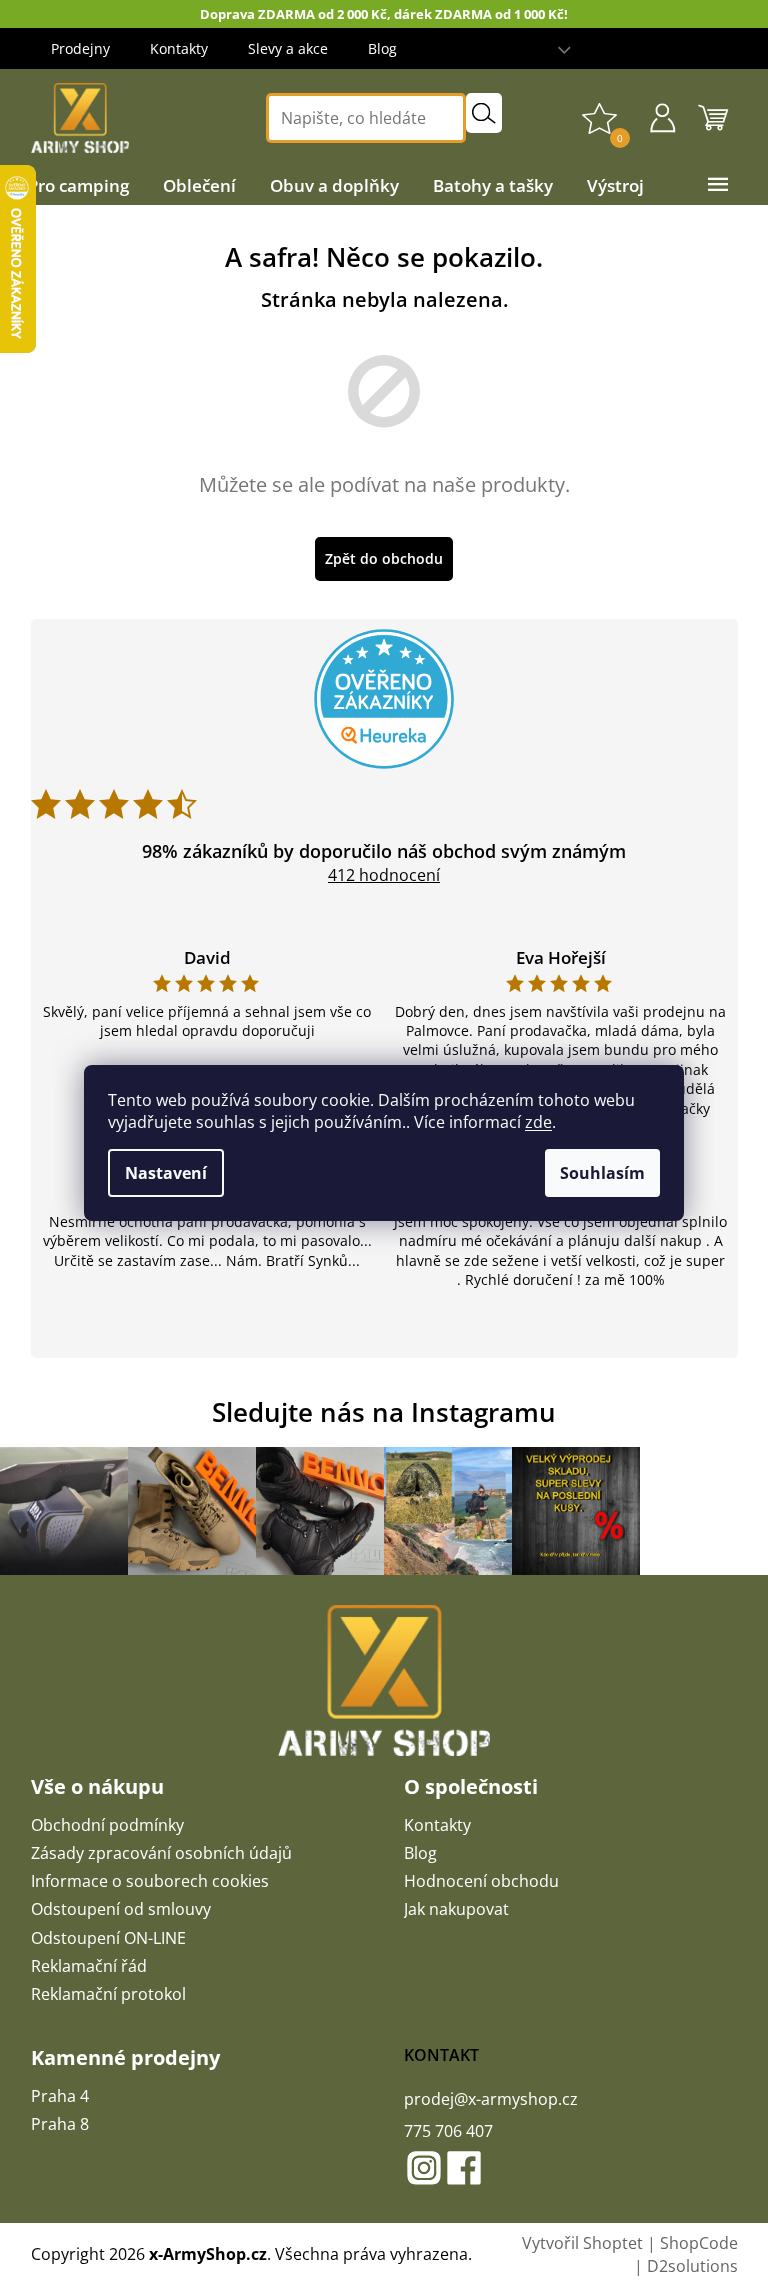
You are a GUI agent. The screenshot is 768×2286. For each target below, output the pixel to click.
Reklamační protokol (108, 1994)
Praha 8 (60, 2124)
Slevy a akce (288, 48)
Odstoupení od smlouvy (121, 1909)
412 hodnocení (384, 875)
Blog (382, 48)
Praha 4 (60, 2096)
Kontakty (179, 48)
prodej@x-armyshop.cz (491, 2099)
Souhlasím (602, 1173)
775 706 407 (448, 2131)
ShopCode (699, 2243)
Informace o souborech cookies (150, 1881)
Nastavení (166, 1173)
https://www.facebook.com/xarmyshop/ (464, 2168)
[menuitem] (78, 186)
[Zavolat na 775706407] (728, 48)
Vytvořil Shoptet (582, 2243)
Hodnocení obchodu (481, 1881)
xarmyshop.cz (424, 2168)
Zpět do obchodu (384, 558)
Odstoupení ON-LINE (108, 1938)
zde (538, 1122)
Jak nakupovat (456, 1909)
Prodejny (80, 48)
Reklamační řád (89, 1966)
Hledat (484, 113)
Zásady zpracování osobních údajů (161, 1853)
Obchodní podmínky (107, 1825)
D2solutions (692, 2266)
